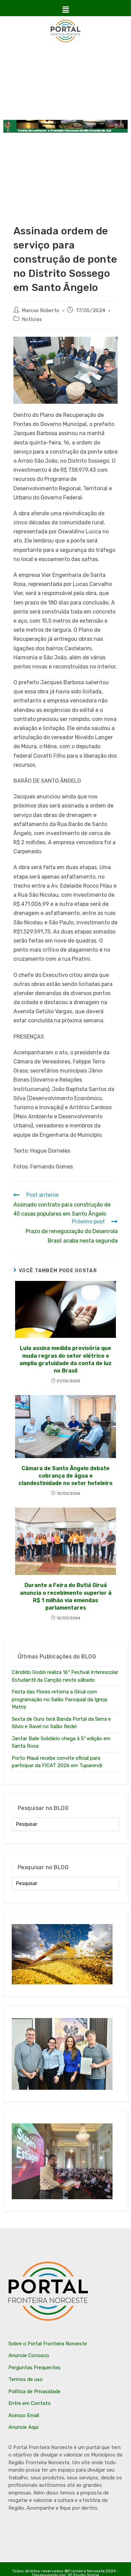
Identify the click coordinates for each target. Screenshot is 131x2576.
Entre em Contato (30, 2403)
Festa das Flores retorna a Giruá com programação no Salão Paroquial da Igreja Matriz (59, 1699)
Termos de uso (26, 2379)
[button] (65, 10)
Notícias (32, 319)
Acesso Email (24, 2415)
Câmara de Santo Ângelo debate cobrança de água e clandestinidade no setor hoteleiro (65, 1476)
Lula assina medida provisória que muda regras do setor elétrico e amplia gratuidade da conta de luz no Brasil (65, 1359)
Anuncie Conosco (29, 2355)
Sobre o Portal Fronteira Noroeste (48, 2344)
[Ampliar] (109, 345)
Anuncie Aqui (23, 2427)
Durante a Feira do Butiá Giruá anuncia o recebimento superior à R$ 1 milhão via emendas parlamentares (66, 1596)
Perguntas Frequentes (34, 2368)
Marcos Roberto (41, 311)
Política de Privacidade (34, 2391)
